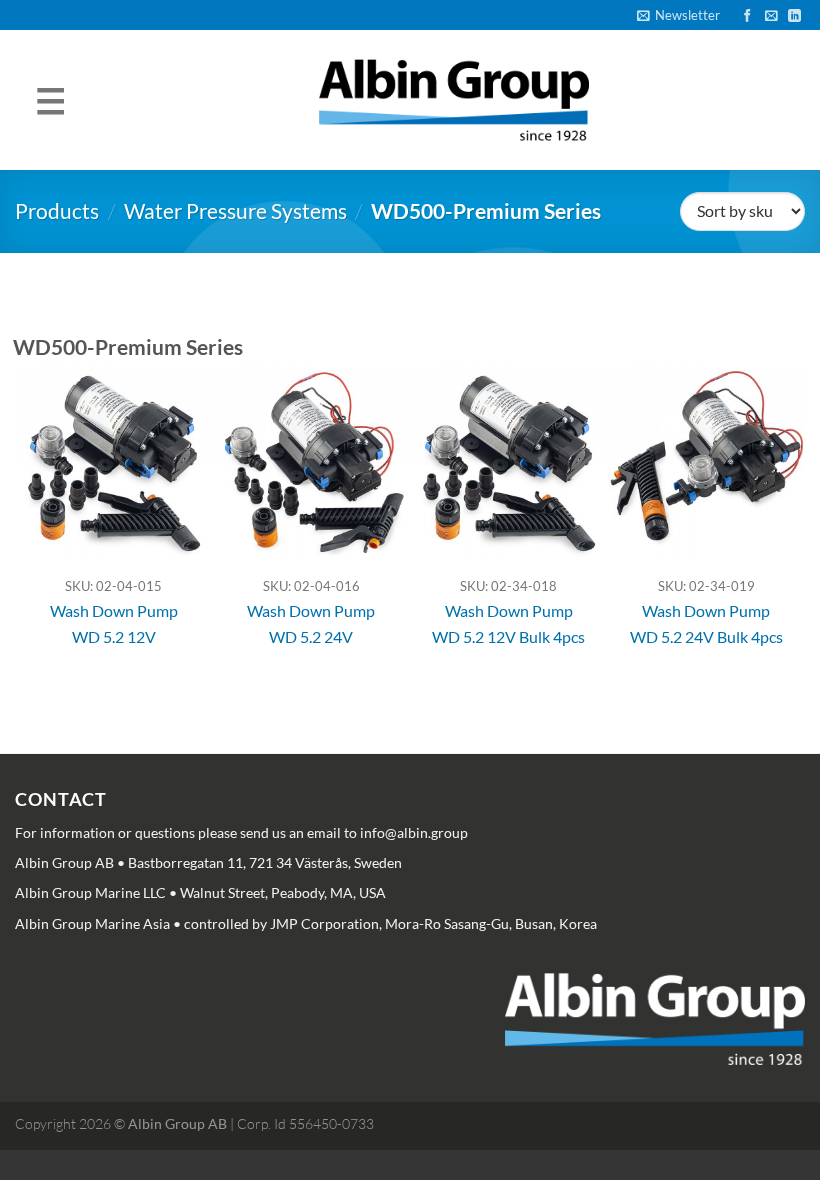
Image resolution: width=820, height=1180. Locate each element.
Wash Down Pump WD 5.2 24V (311, 623)
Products (57, 210)
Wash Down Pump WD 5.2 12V (114, 623)
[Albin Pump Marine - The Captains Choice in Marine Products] (454, 100)
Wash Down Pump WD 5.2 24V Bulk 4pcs (706, 623)
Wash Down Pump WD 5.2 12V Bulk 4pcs (508, 623)
